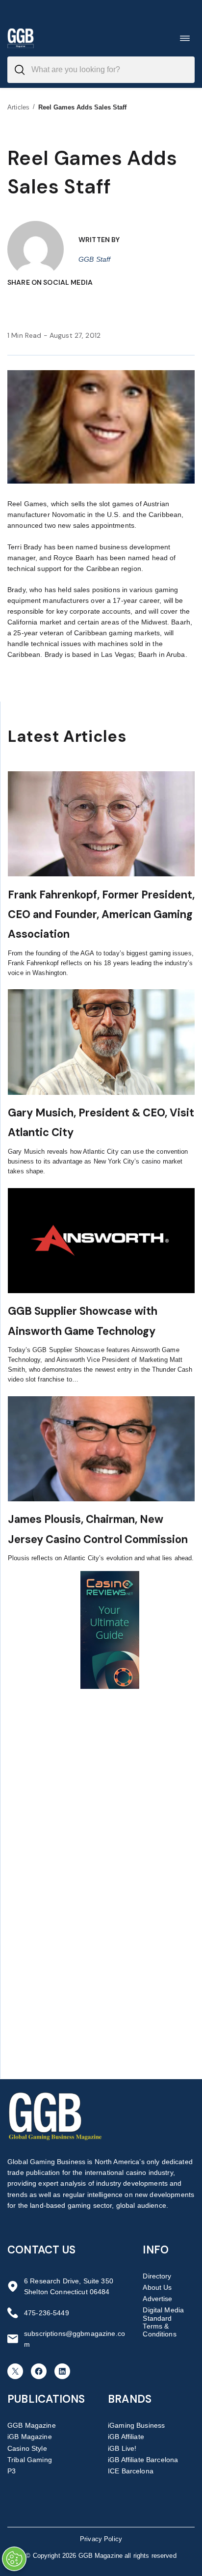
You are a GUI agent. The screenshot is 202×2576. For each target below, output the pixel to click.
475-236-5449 (47, 2313)
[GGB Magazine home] (21, 38)
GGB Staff (94, 259)
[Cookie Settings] (14, 2559)
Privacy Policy (101, 2539)
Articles (18, 107)
